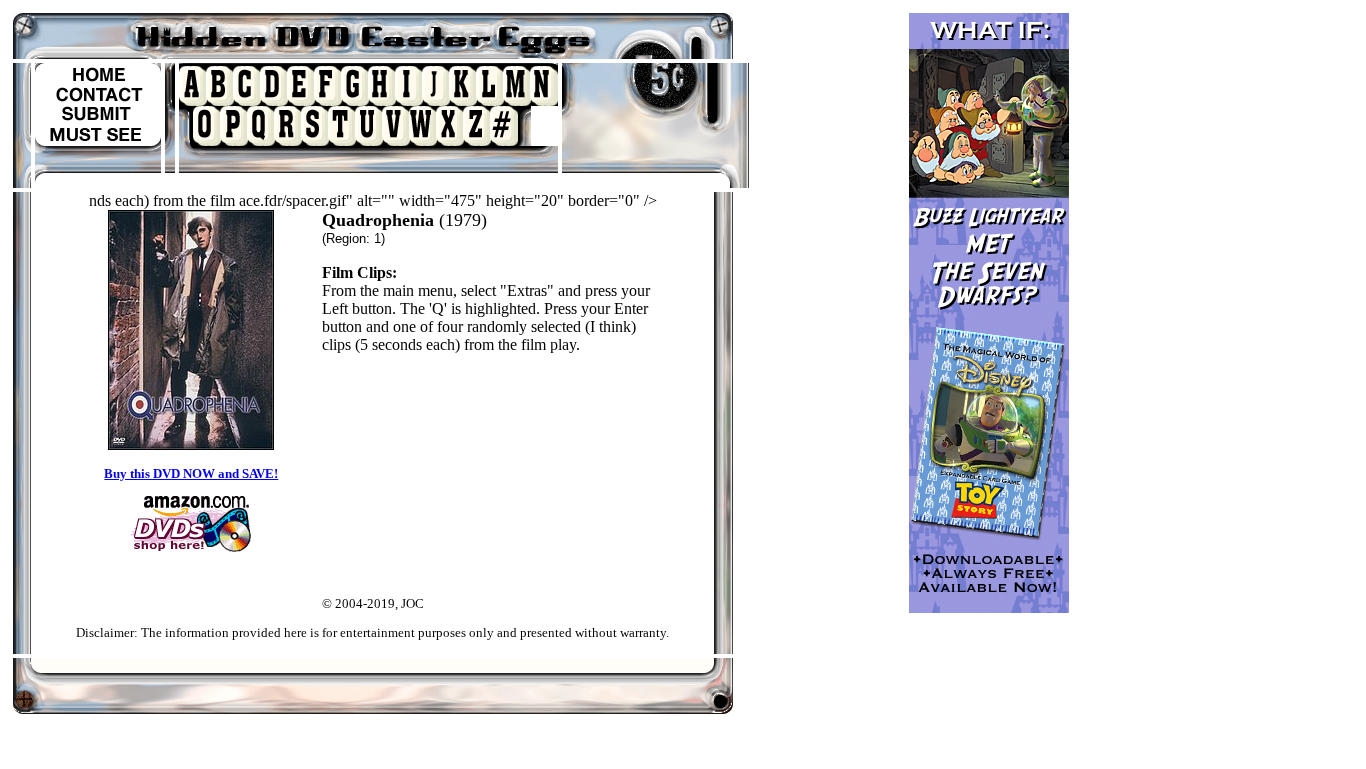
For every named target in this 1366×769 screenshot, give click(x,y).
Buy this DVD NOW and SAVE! (191, 473)
